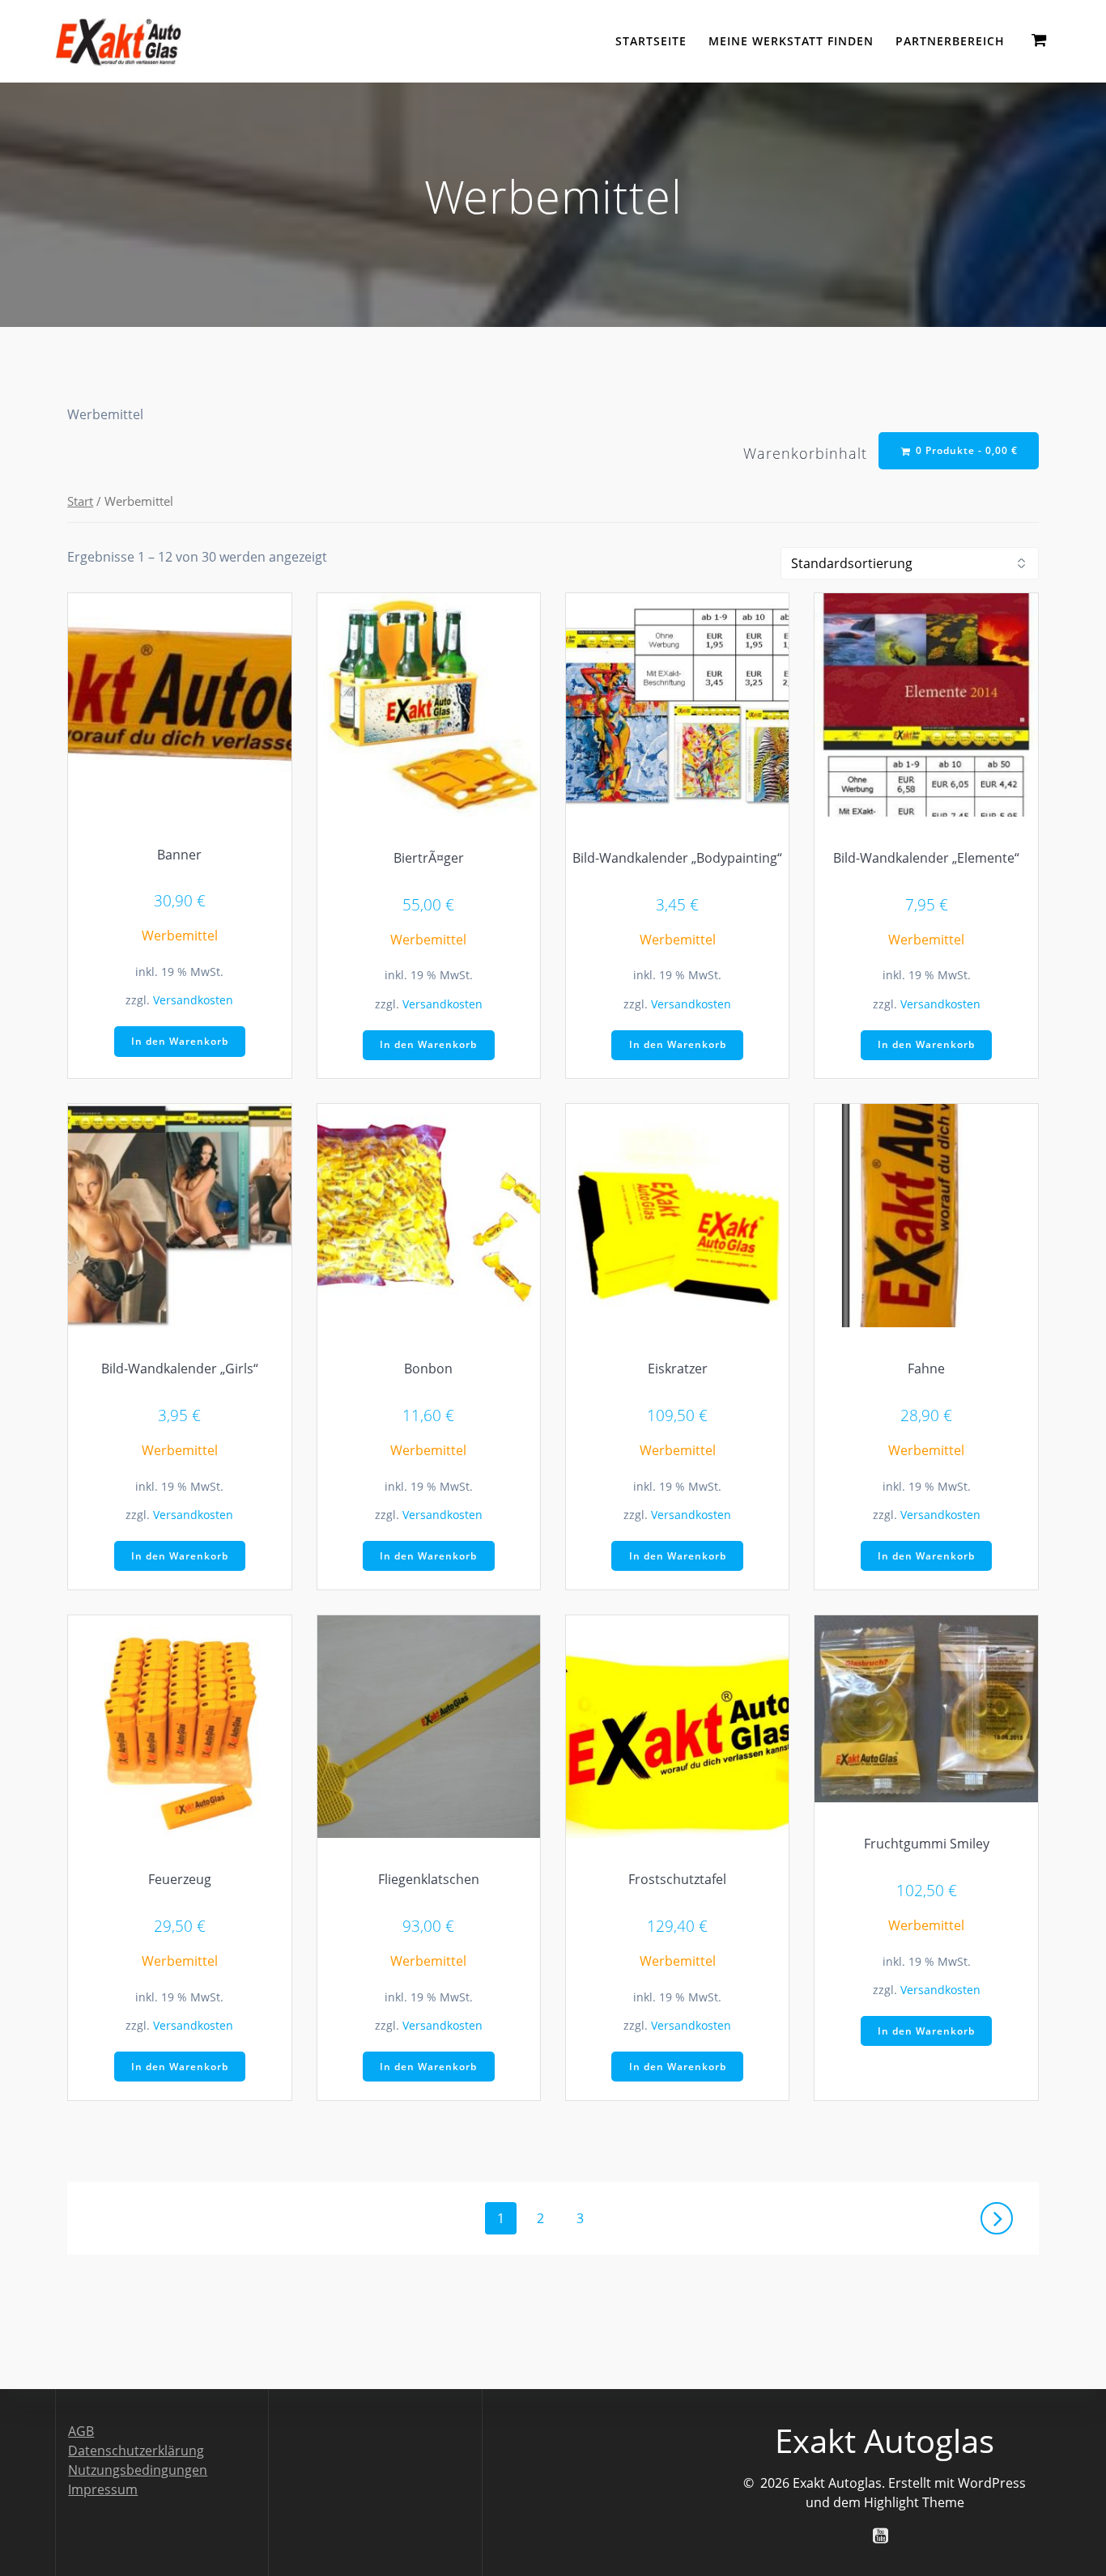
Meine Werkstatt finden (791, 41)
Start (80, 501)
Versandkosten (193, 1000)
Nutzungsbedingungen (138, 2470)
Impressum (103, 2489)
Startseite (651, 41)
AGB (81, 2431)
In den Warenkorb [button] (180, 1041)
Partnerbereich (950, 41)
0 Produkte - (965, 450)
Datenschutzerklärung (136, 2451)
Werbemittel (180, 936)
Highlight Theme (914, 2502)
